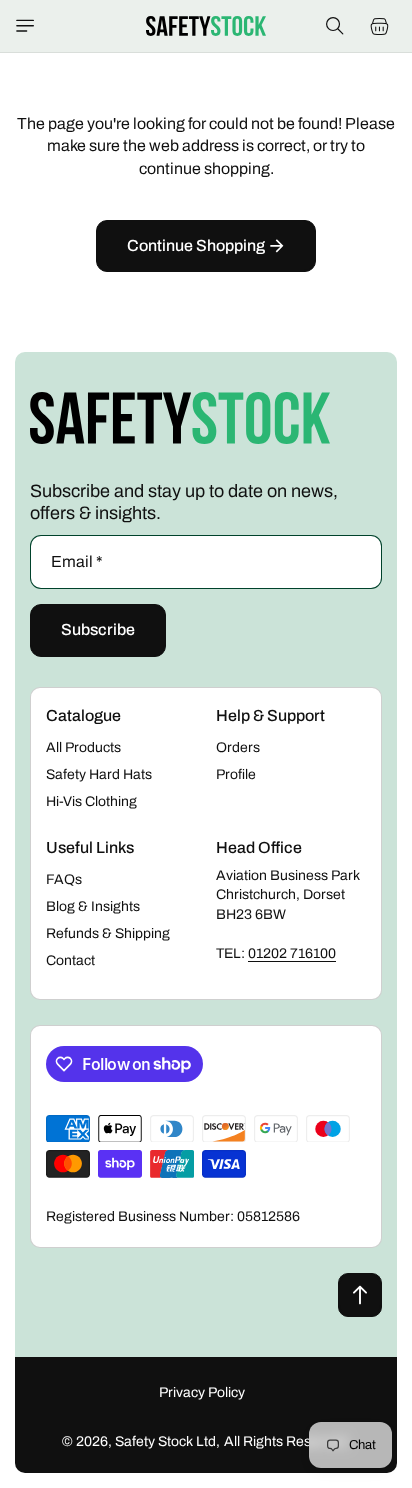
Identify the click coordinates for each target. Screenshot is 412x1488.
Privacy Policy (202, 1392)
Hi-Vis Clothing (91, 801)
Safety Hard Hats (99, 774)
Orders (238, 747)
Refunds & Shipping (108, 933)
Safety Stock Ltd (165, 1441)
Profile (236, 774)
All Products (83, 747)
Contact (70, 960)
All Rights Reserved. (287, 1441)
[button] (25, 26)
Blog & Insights (93, 906)
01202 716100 (292, 953)
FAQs (64, 879)
